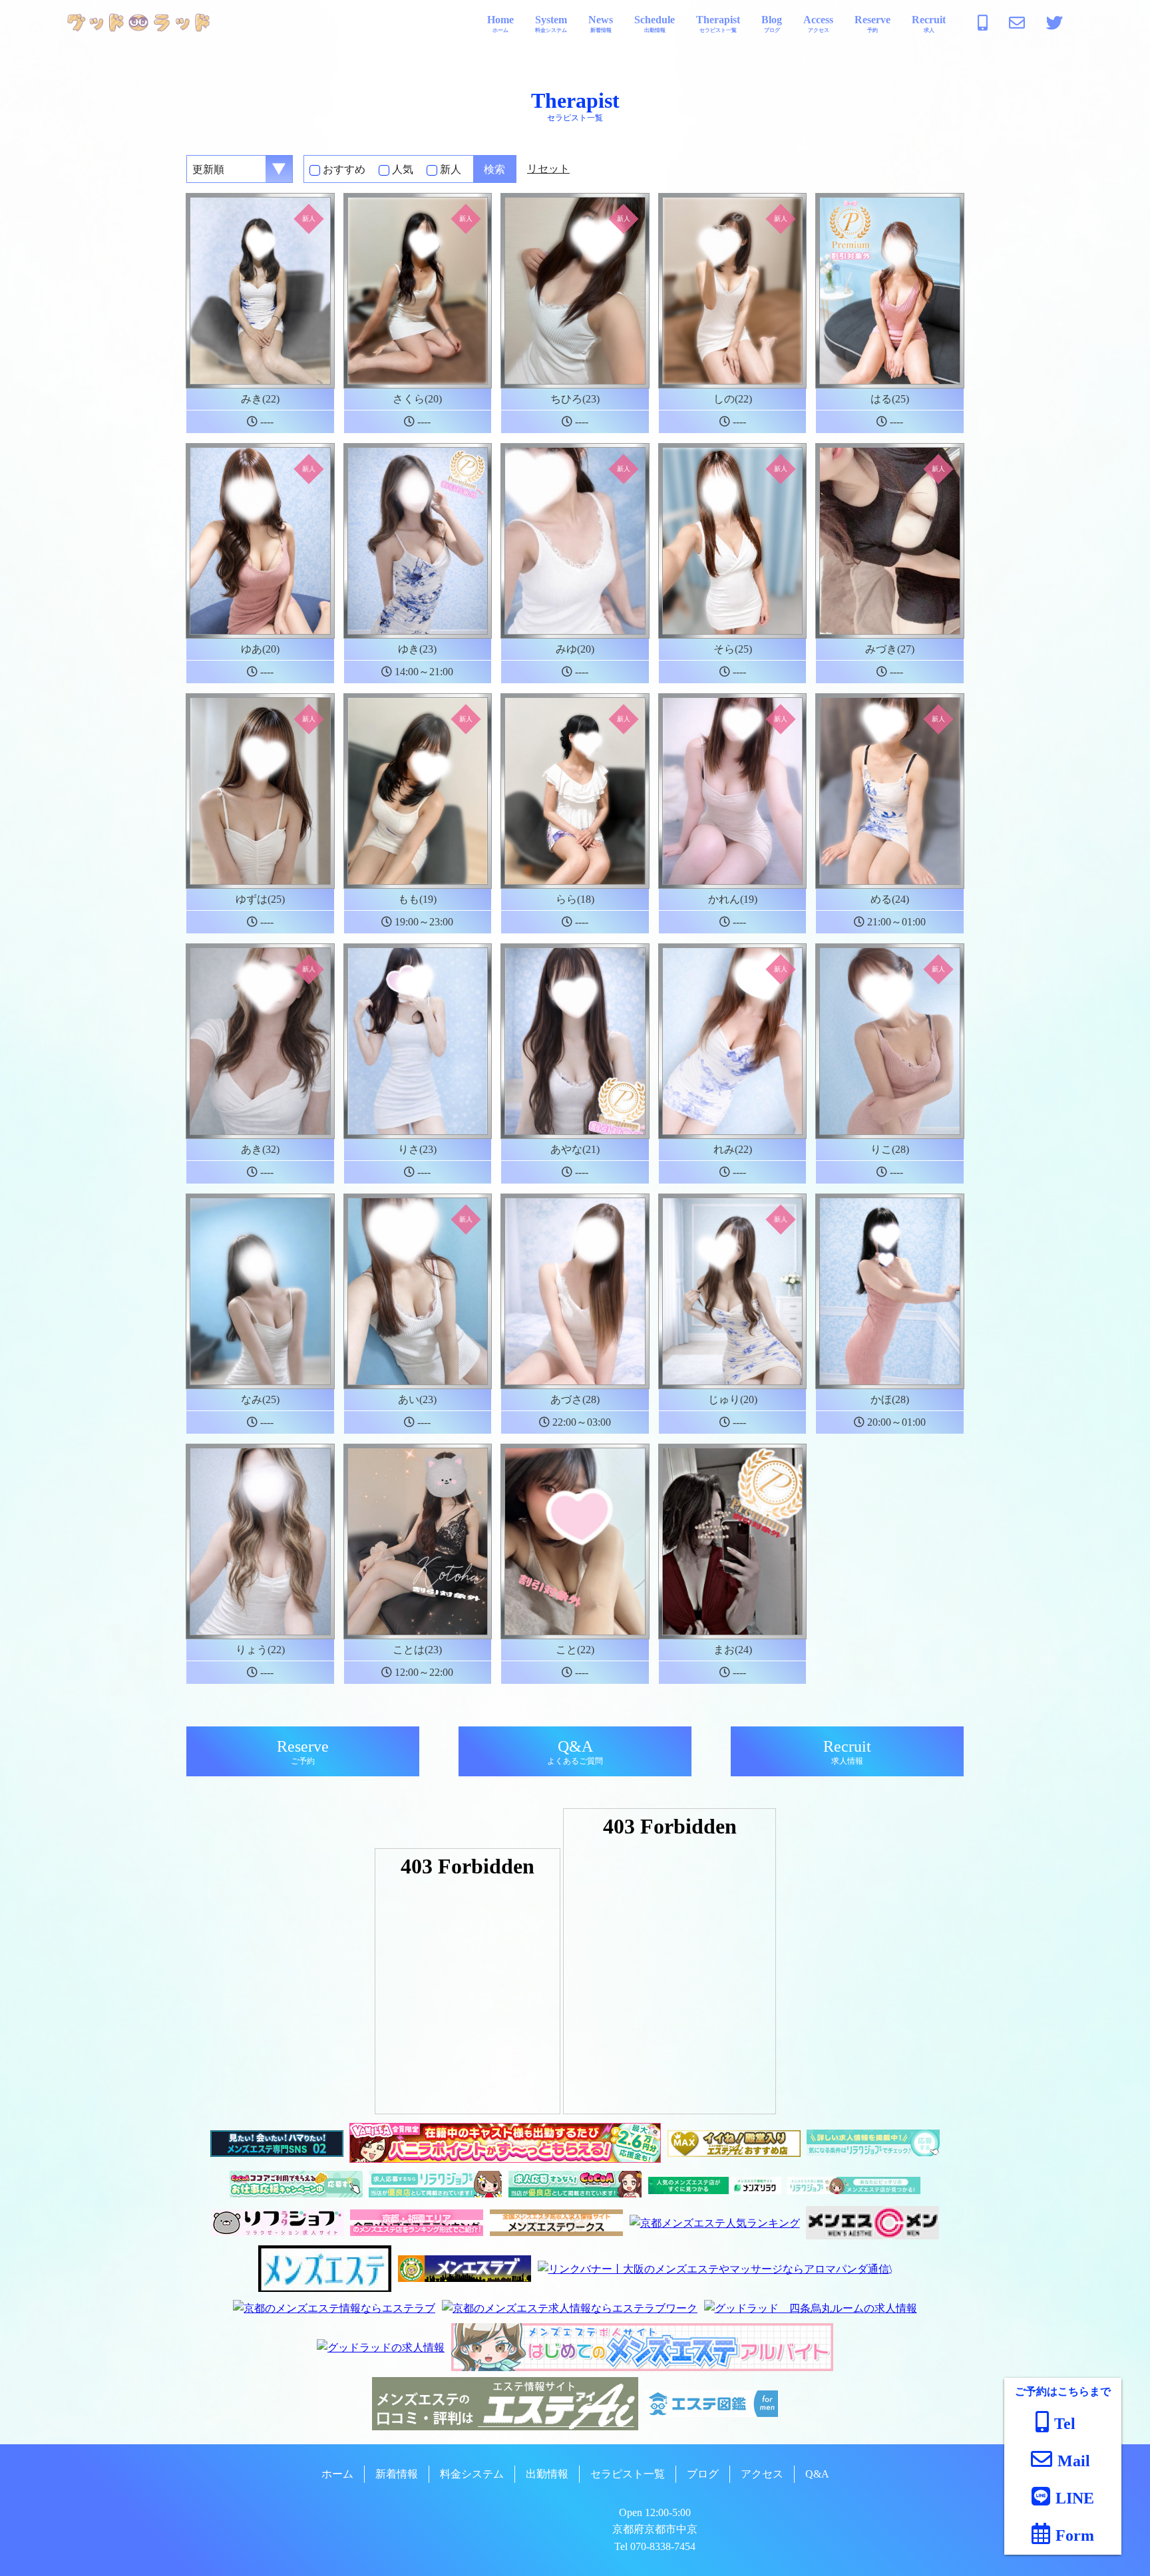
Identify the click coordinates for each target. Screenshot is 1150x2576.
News (601, 24)
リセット (548, 169)
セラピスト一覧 (628, 2474)
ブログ (703, 2474)
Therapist (718, 24)
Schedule (655, 24)
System (551, 24)
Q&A (575, 1752)
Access (818, 24)
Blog (772, 24)
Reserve (872, 24)
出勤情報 (547, 2474)
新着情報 (397, 2474)
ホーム (337, 2474)
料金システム (472, 2474)
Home (500, 24)
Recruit (929, 24)
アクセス (762, 2474)
